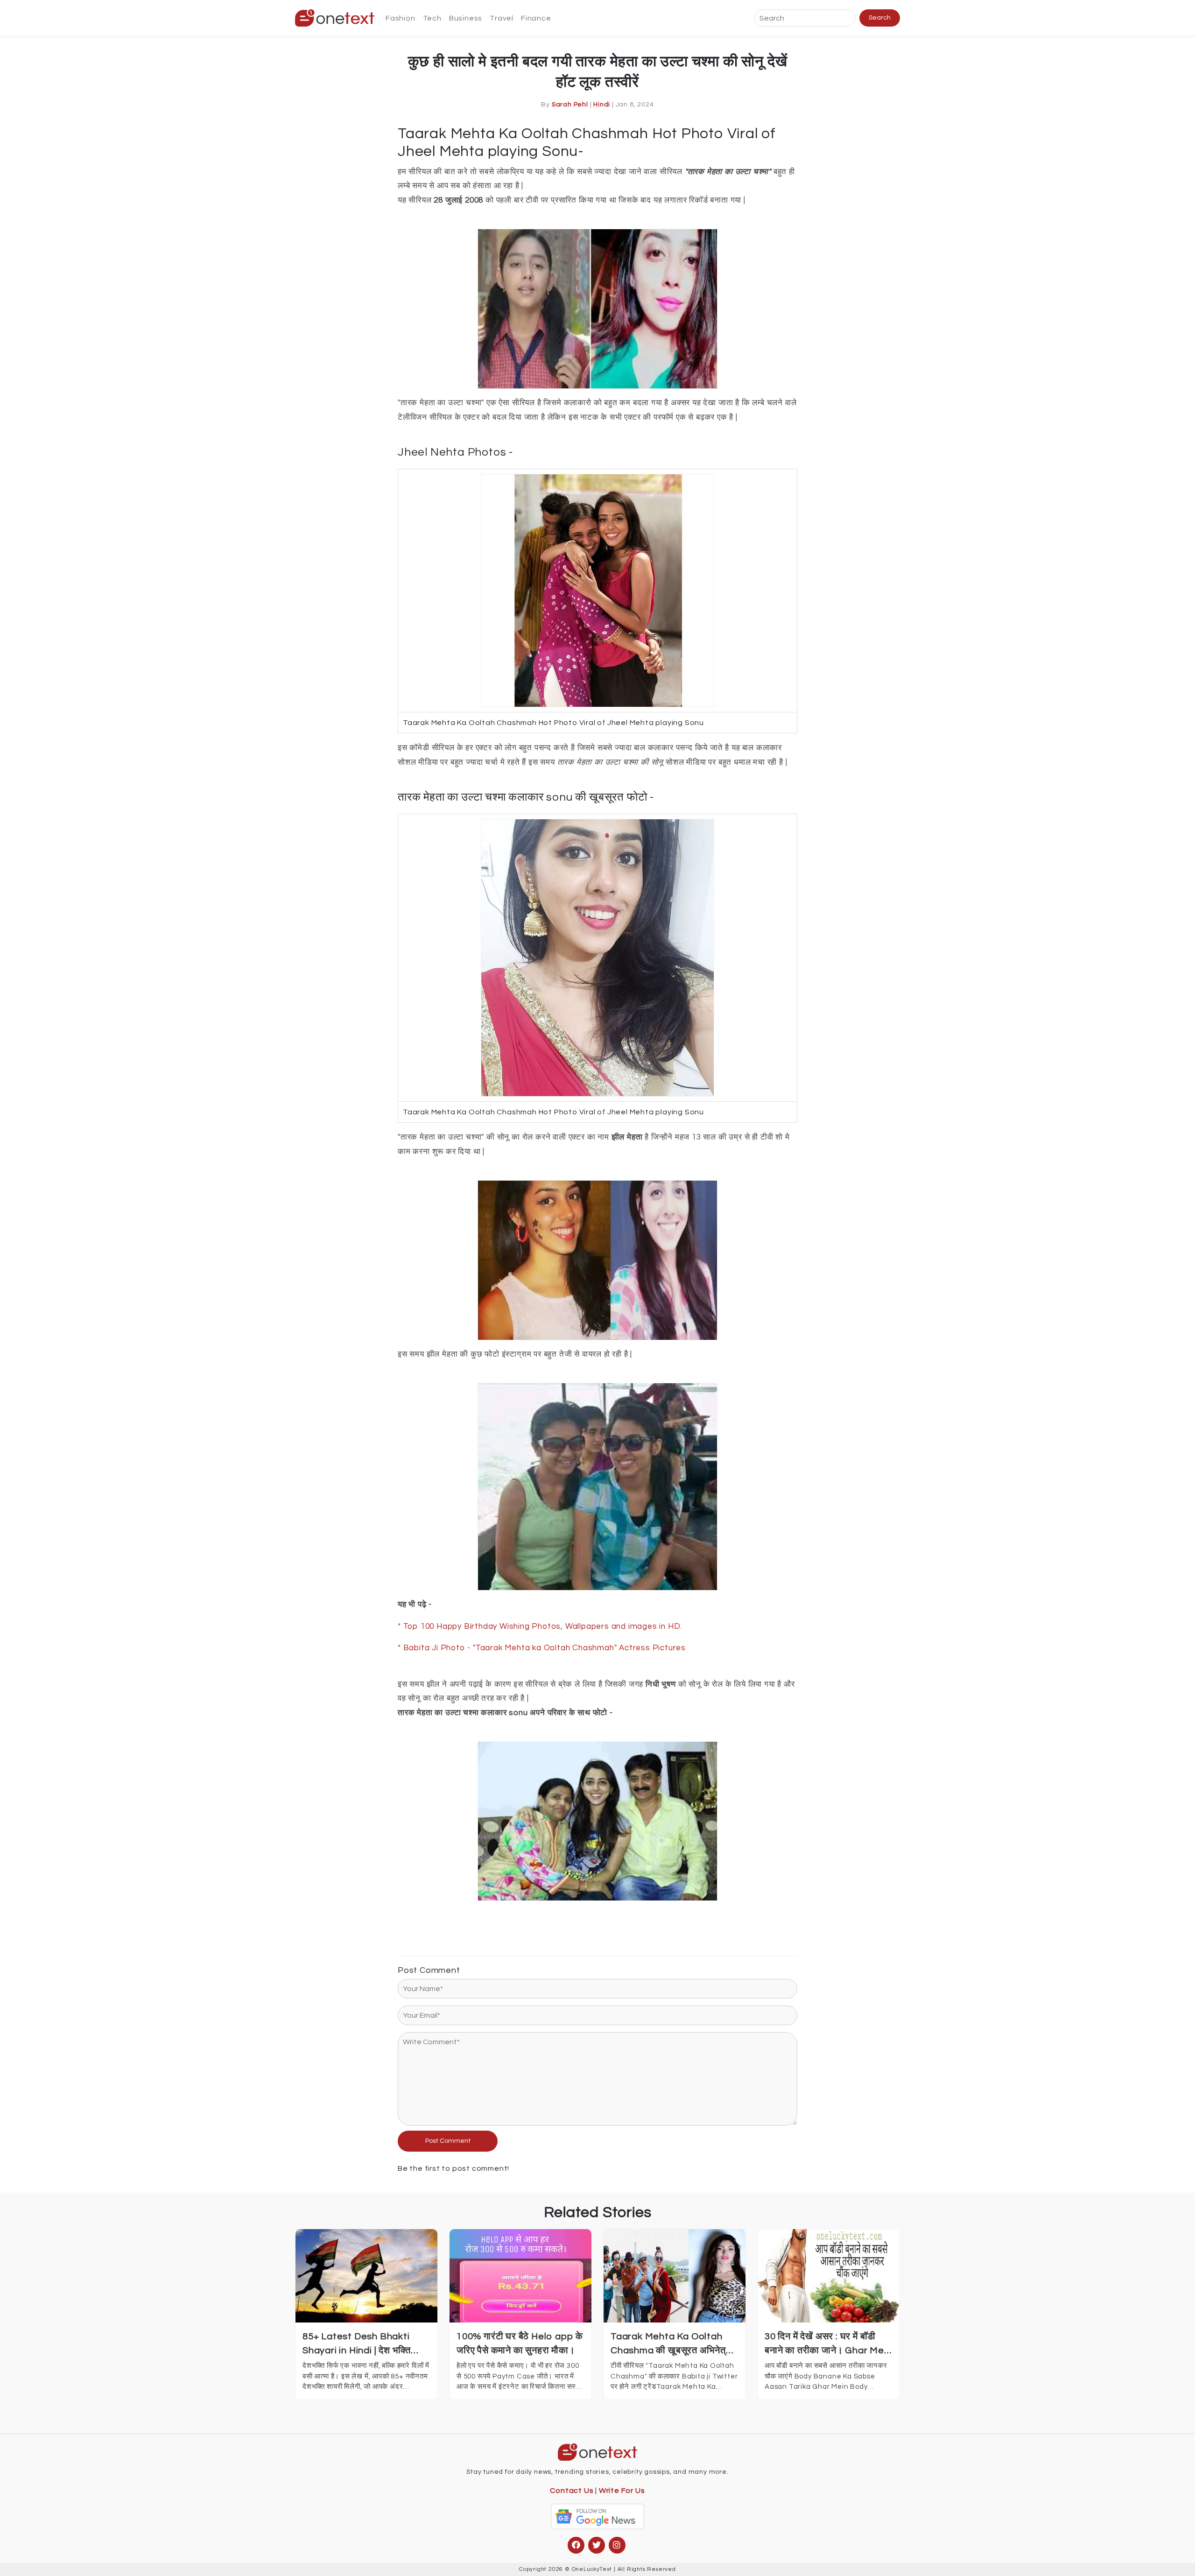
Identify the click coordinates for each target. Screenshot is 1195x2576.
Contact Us (572, 2491)
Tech (432, 18)
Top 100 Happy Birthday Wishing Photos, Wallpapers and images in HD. (543, 1626)
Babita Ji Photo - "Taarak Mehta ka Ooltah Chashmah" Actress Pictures (545, 1648)
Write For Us (622, 2491)
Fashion (401, 18)
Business (466, 18)
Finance (536, 18)
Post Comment (448, 2141)
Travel (502, 18)
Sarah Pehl (570, 105)
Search (880, 18)
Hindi (602, 105)
